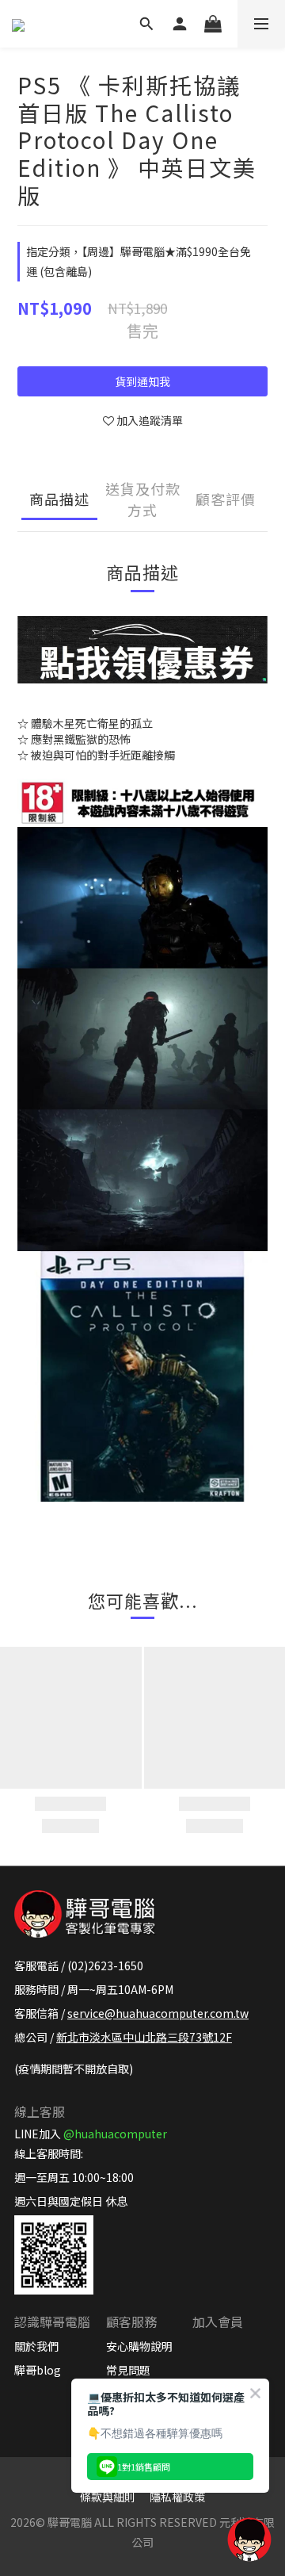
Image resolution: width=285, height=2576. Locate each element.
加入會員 (218, 2321)
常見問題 (128, 2370)
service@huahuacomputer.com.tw (158, 2013)
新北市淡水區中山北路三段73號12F (144, 2037)
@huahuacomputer (115, 2134)
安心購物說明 (139, 2346)
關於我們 (36, 2346)
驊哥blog (38, 2370)
